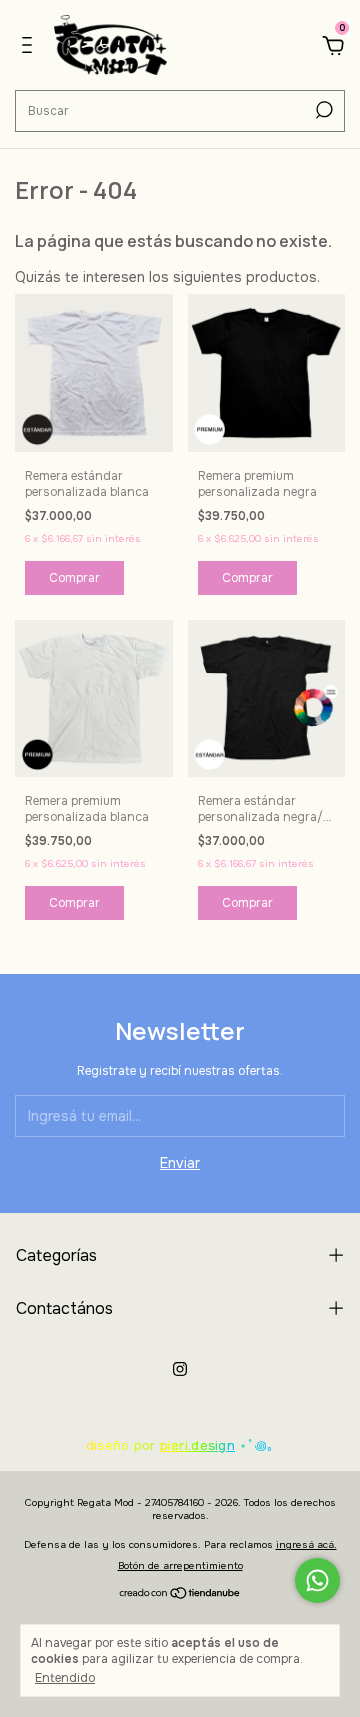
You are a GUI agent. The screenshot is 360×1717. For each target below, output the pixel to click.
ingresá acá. (306, 1544)
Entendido (65, 1678)
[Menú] (30, 48)
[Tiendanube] (180, 1594)
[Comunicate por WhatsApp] (317, 1580)
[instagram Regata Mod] (180, 1369)
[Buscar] (322, 110)
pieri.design (197, 1445)
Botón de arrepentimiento (180, 1565)
